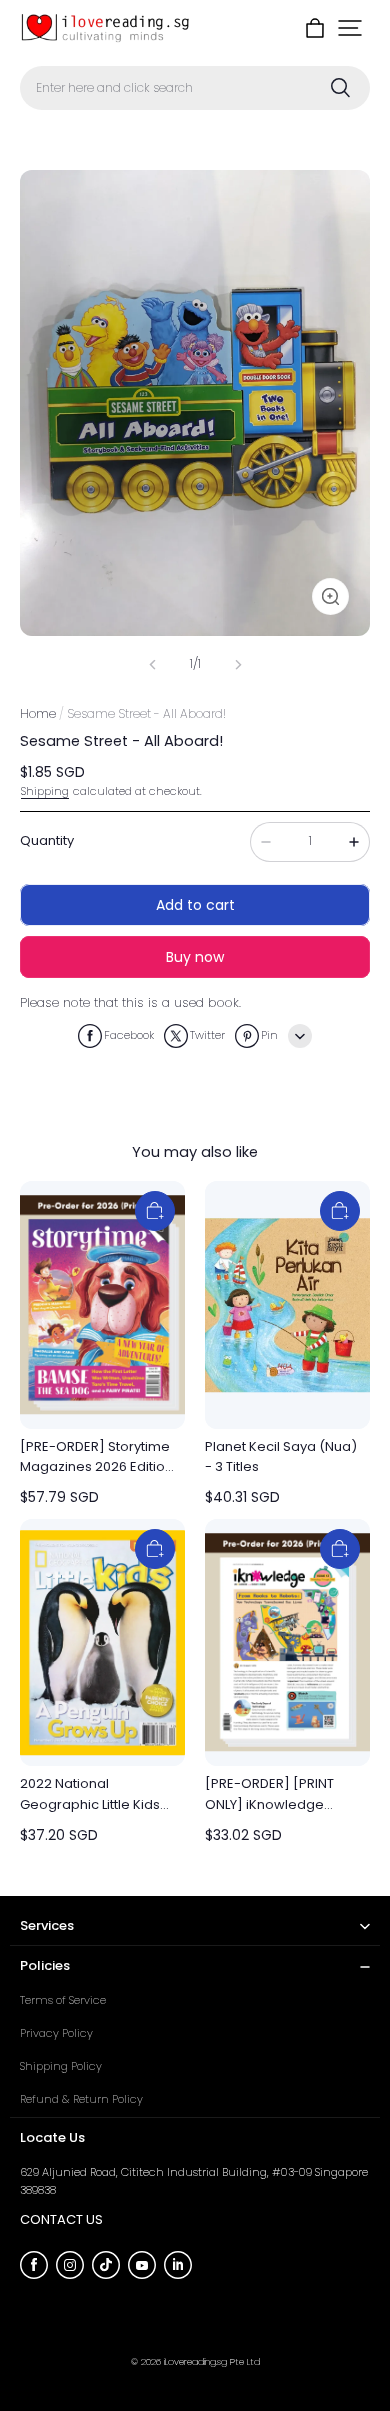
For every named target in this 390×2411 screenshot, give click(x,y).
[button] (350, 28)
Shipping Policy (61, 2066)
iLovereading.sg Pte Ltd (212, 2361)
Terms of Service (63, 2000)
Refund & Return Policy (81, 2099)
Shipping (45, 791)
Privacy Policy (56, 2033)
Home (38, 713)
